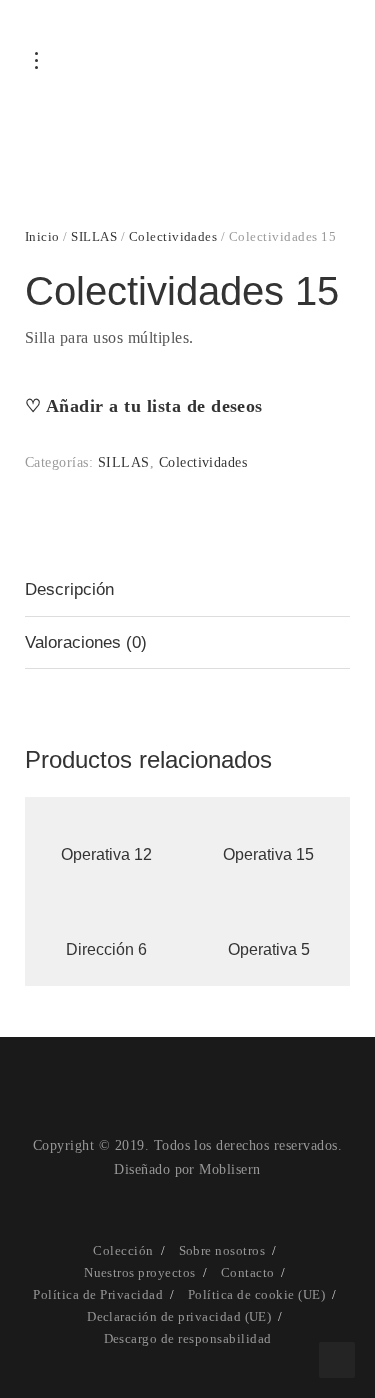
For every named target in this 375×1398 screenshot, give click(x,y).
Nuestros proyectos (140, 1272)
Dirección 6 (106, 949)
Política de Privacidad (98, 1294)
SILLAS (94, 236)
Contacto (248, 1272)
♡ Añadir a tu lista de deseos (144, 406)
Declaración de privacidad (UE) (179, 1316)
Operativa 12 (106, 854)
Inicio (42, 236)
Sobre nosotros (222, 1250)
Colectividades (173, 236)
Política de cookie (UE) (256, 1294)
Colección (123, 1250)
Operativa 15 (268, 854)
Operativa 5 (269, 949)
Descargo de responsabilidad (188, 1338)
